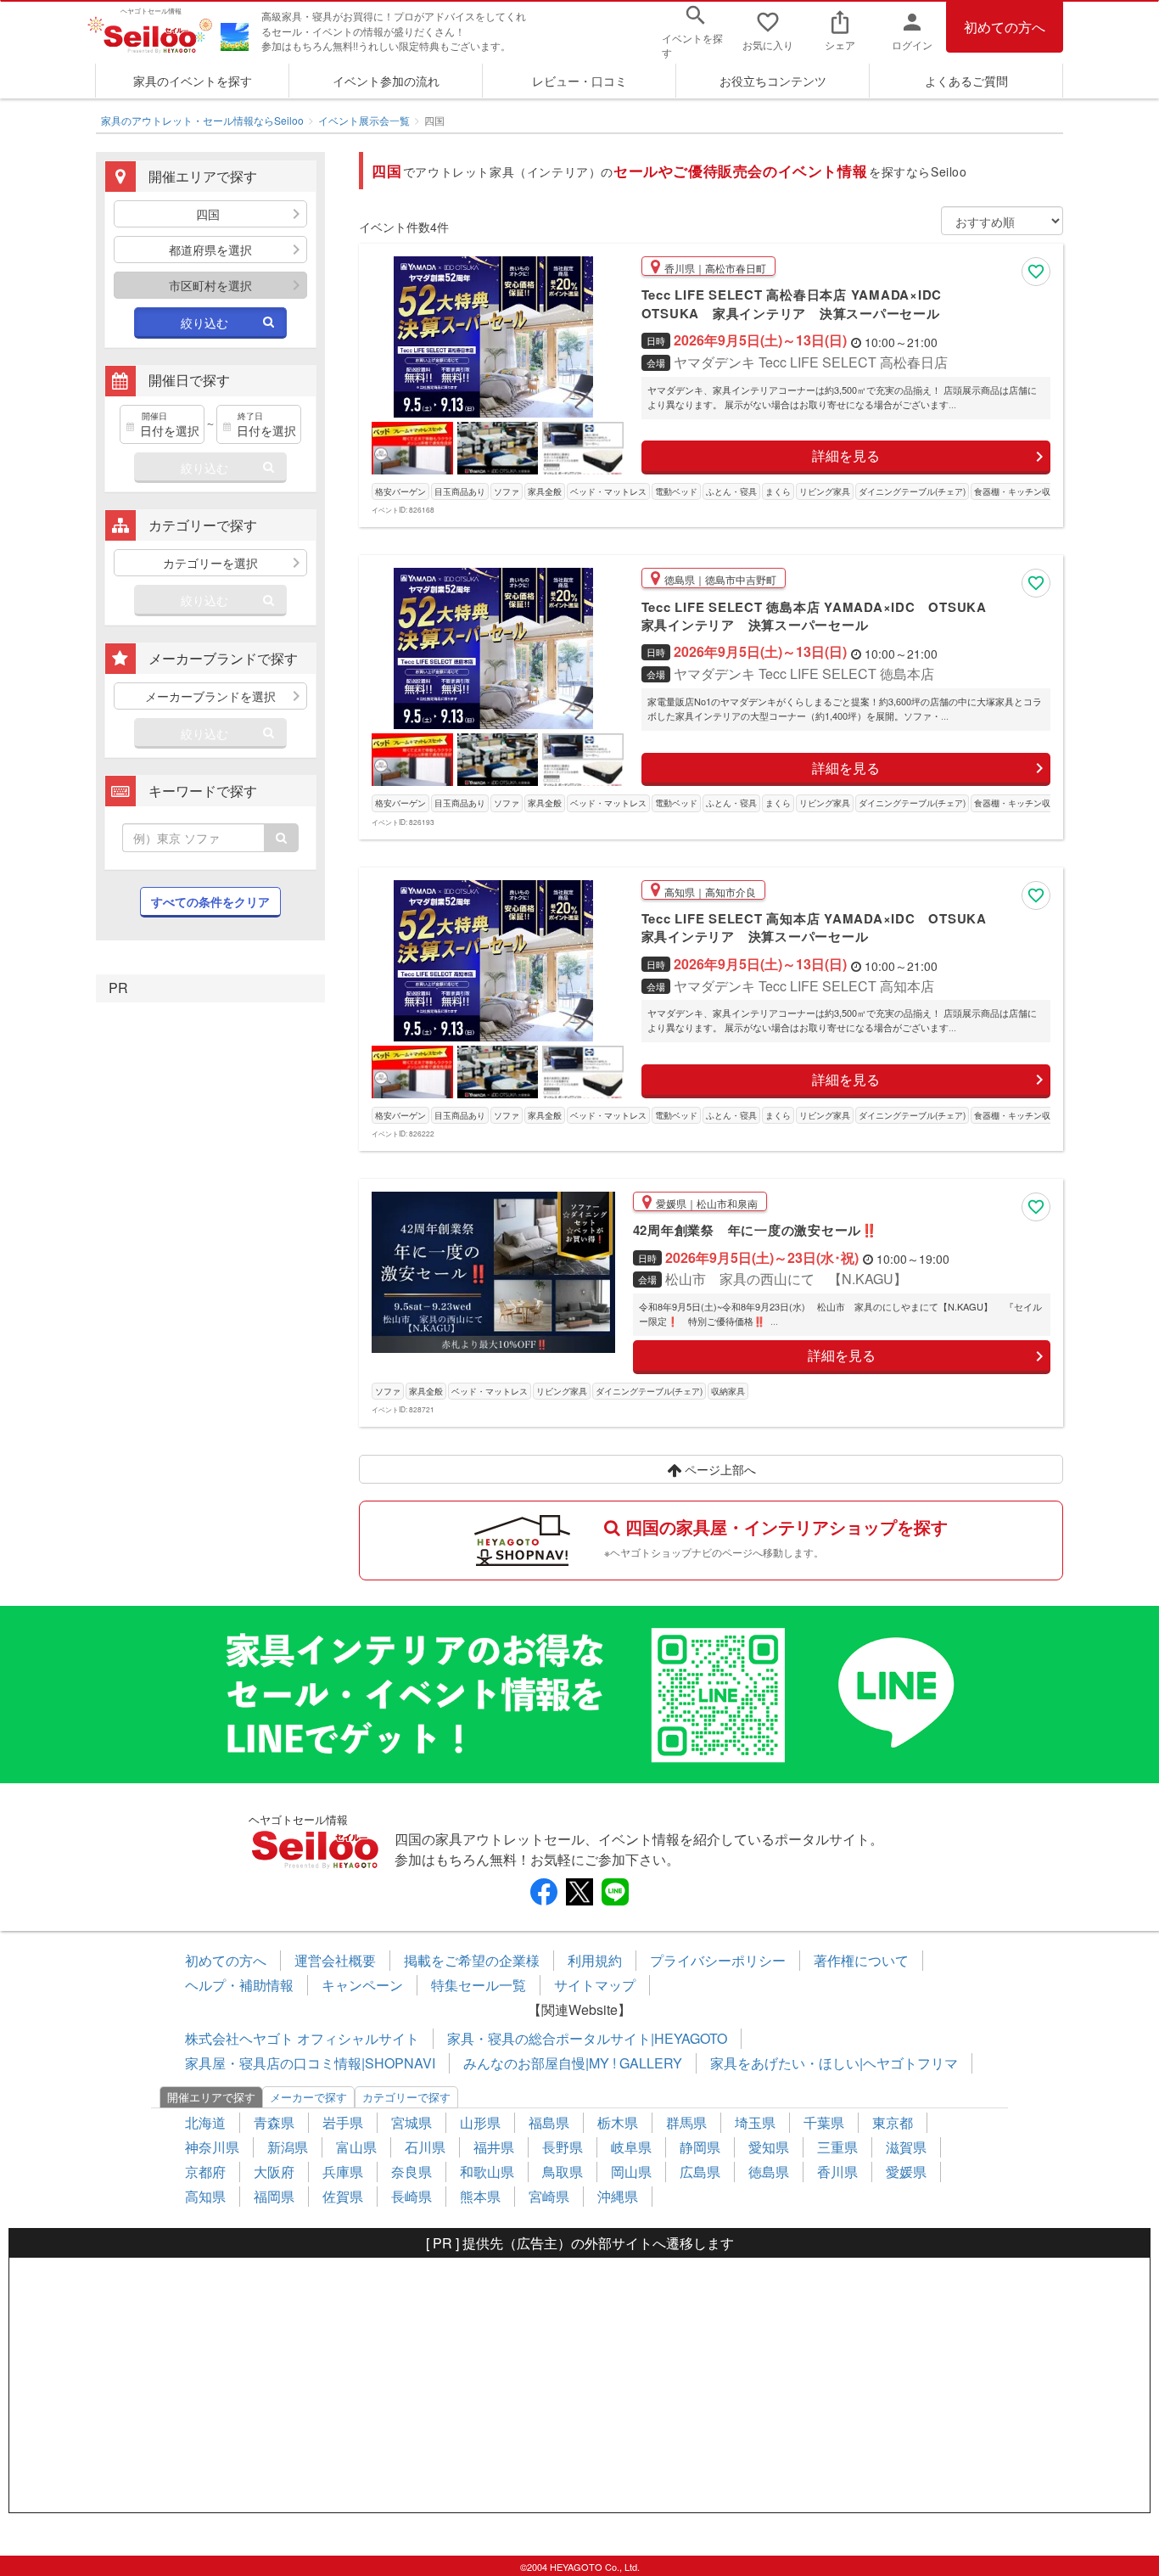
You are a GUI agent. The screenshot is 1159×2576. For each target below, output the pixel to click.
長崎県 (412, 2196)
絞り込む (204, 323)
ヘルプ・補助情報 (239, 1985)
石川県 (425, 2147)
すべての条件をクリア (210, 901)
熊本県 (480, 2196)
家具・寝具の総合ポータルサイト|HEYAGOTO (587, 2038)
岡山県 (631, 2172)
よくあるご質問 (966, 81)
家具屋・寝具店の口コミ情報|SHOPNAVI (310, 2063)
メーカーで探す (308, 2097)
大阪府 (274, 2172)
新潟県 (288, 2147)
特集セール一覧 (479, 1985)
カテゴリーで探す (406, 2097)
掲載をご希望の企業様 (472, 1960)
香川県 (837, 2172)
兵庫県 (343, 2172)
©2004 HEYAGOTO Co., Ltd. (580, 2567)
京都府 (205, 2172)
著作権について (861, 1960)
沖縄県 (618, 2196)
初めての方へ (1005, 27)
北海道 (205, 2122)
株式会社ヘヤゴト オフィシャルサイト (302, 2038)
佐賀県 (343, 2196)
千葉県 (824, 2122)
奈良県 (412, 2172)
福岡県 (274, 2196)
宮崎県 (549, 2196)
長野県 (563, 2147)
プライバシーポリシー (718, 1960)
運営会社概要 (335, 1960)
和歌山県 (487, 2172)
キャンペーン (362, 1985)
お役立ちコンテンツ (773, 81)
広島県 (700, 2172)
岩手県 (343, 2122)
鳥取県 (563, 2172)
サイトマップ (595, 1985)
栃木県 (618, 2122)
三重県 (837, 2147)
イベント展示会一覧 (364, 120)
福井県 (494, 2147)
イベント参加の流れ (386, 81)
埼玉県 (755, 2122)
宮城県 (412, 2122)
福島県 (549, 2122)
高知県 (205, 2196)
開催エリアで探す (211, 2097)
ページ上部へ (719, 1469)
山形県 (480, 2122)
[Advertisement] (579, 2385)
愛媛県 (906, 2172)
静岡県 (700, 2147)
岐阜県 (631, 2147)
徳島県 (769, 2172)
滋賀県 (906, 2147)
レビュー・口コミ (579, 81)
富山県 (356, 2147)
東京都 (893, 2122)
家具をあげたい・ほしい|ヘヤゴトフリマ (834, 2063)
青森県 (274, 2122)
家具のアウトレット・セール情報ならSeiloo (202, 120)
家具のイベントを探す (193, 81)
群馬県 (686, 2122)
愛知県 (769, 2147)
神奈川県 (212, 2147)
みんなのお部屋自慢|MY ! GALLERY (573, 2063)
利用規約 (595, 1960)
